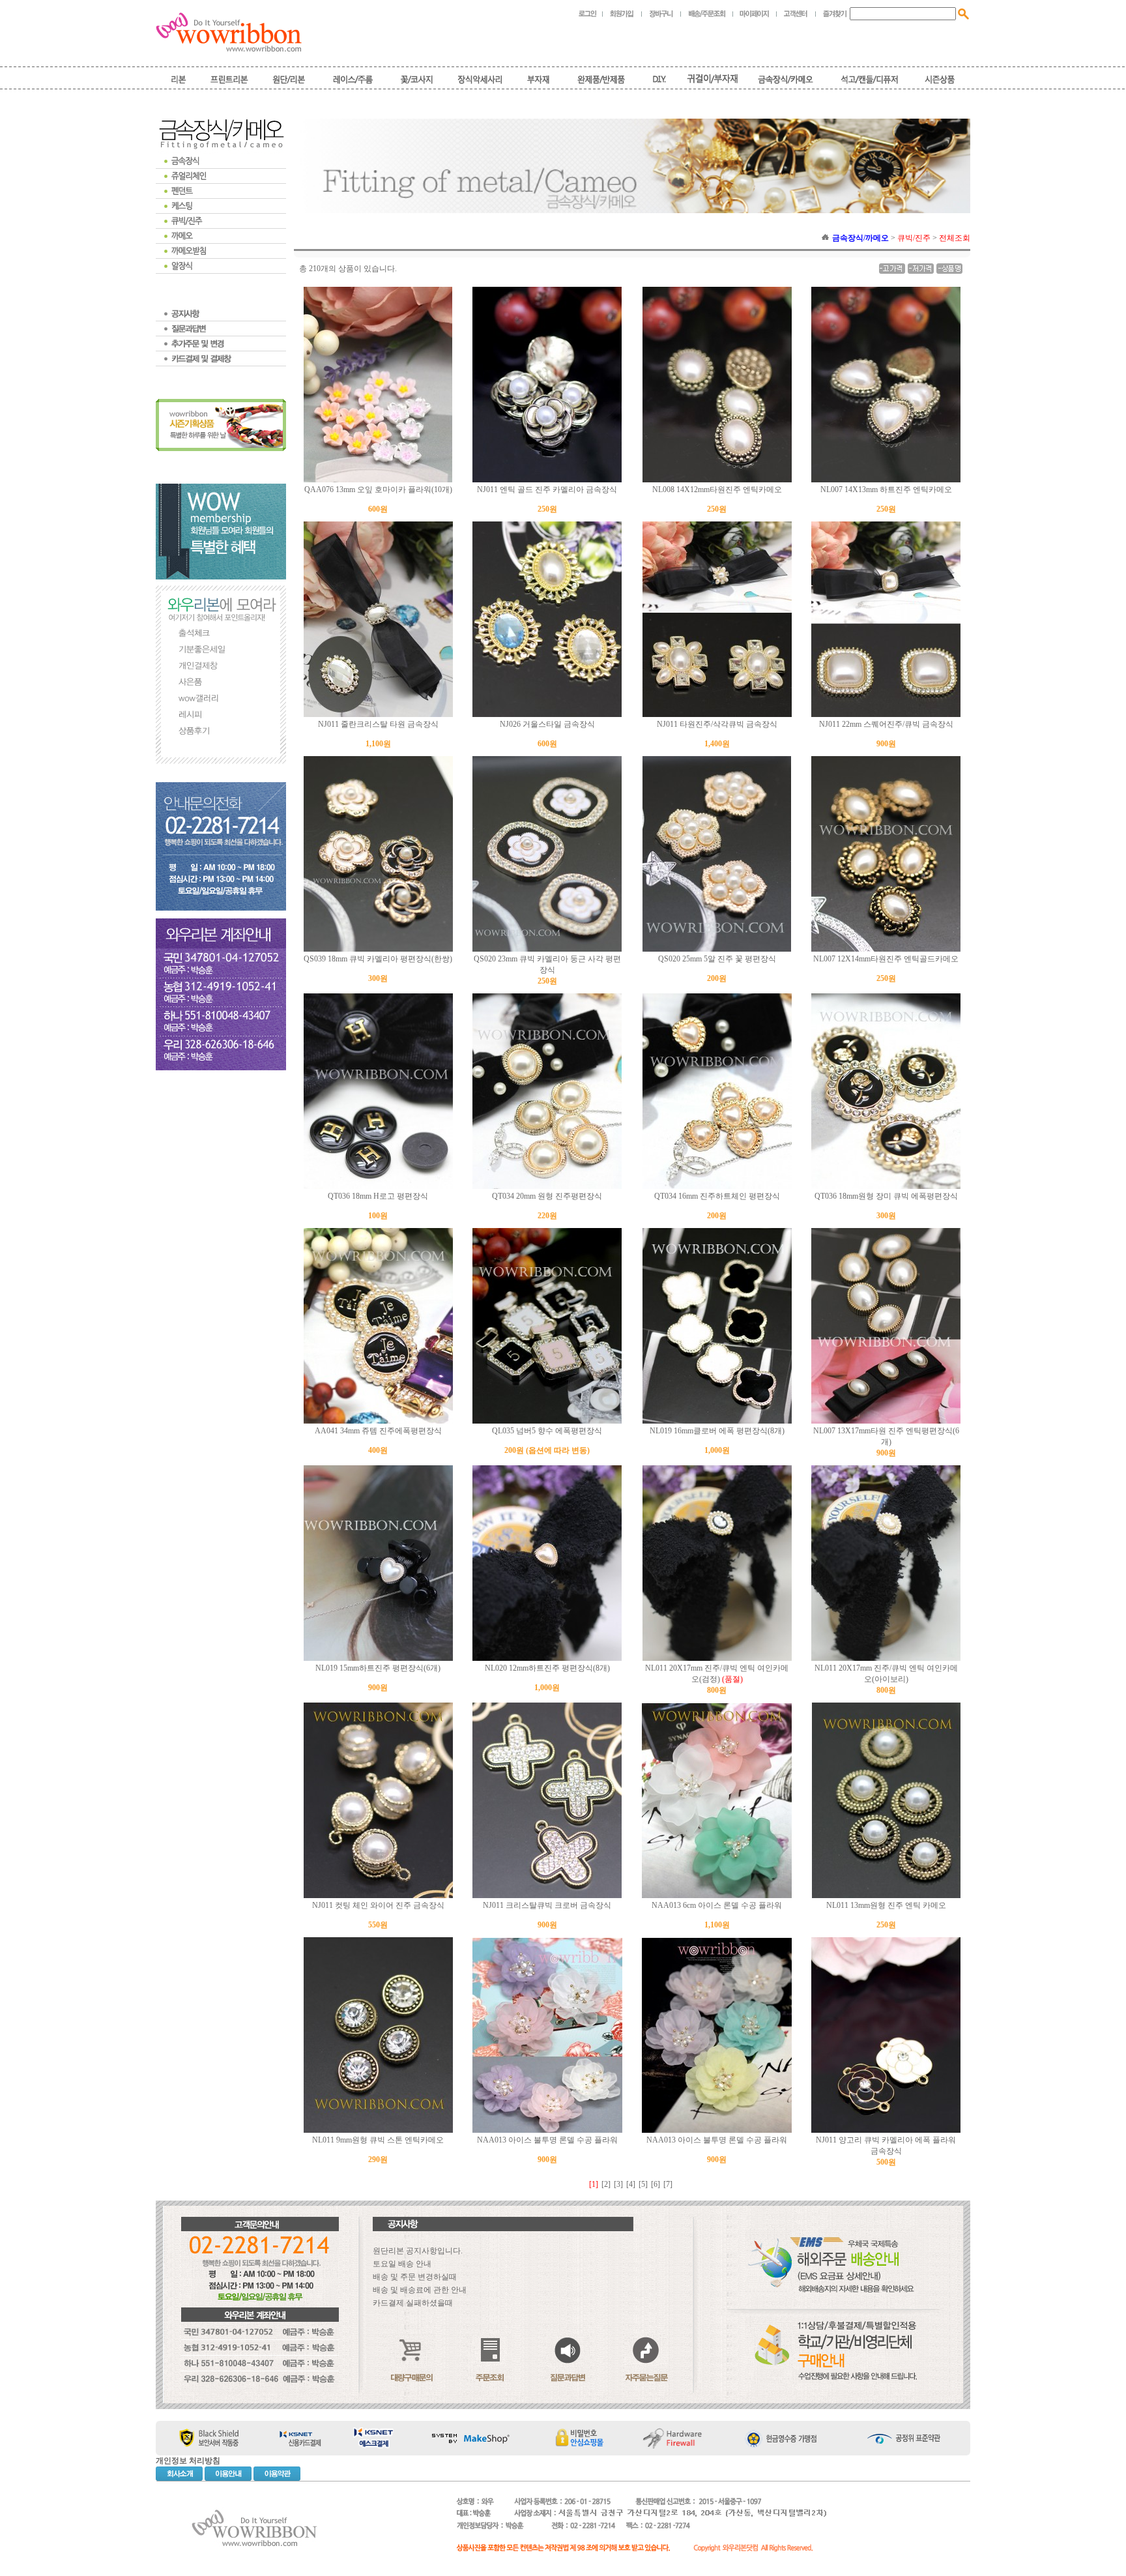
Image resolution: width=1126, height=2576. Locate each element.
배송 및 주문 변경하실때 (415, 2277)
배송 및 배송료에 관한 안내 (420, 2290)
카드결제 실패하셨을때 (413, 2303)
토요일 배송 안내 (402, 2264)
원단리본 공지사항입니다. (418, 2251)
